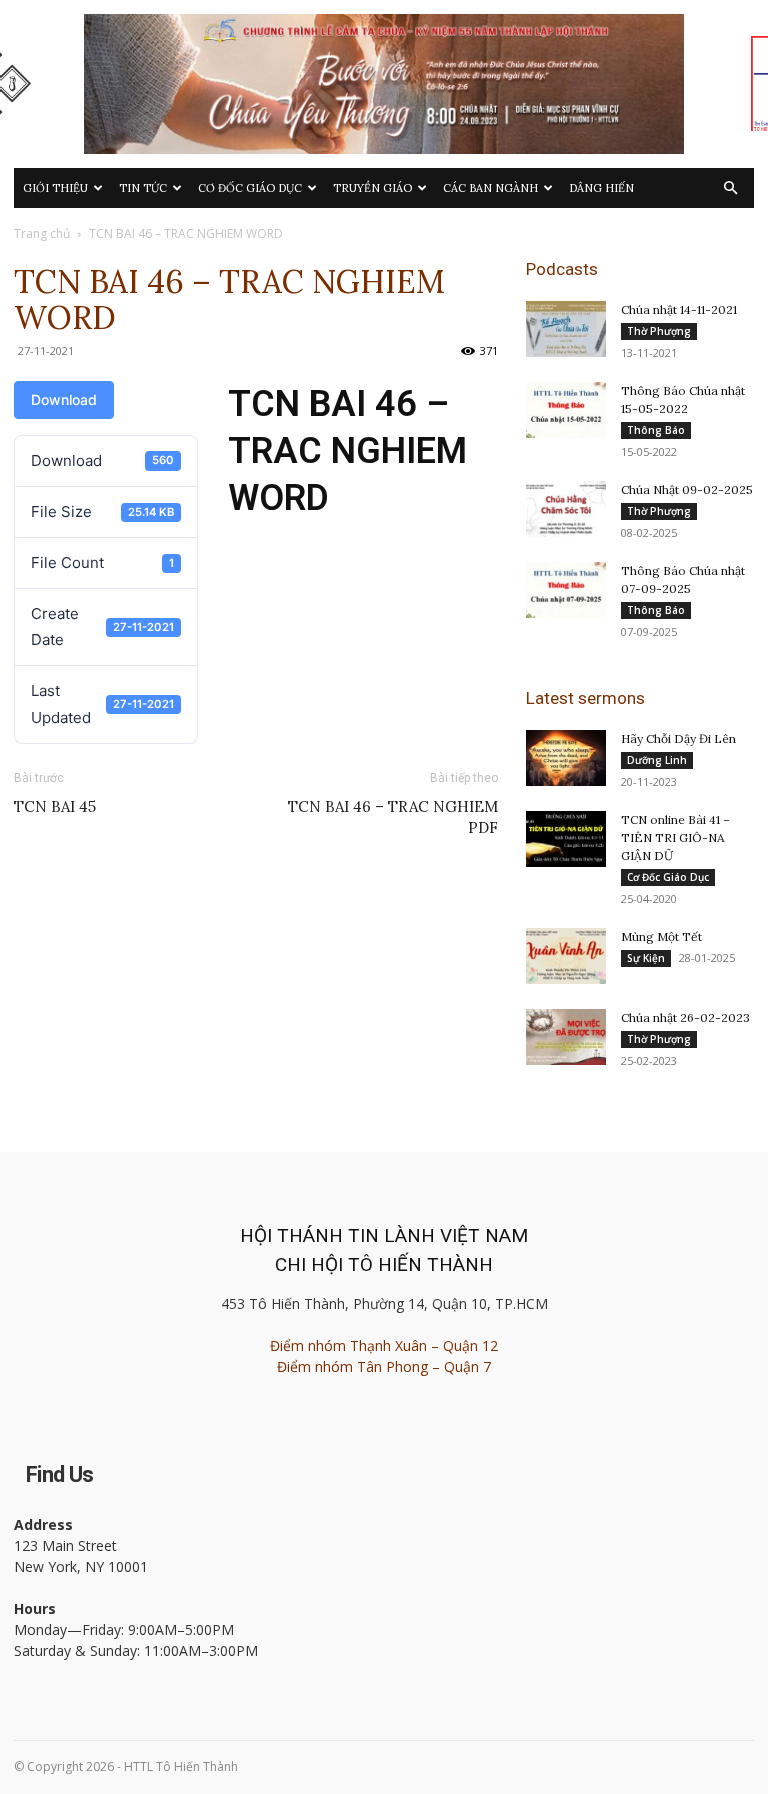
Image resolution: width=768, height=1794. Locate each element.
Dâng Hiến (601, 188)
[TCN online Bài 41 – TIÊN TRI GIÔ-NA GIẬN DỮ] (566, 839)
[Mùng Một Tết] (566, 956)
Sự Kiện (646, 958)
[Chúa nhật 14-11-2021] (566, 329)
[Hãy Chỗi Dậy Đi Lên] (566, 758)
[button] (730, 188)
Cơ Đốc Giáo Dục (250, 188)
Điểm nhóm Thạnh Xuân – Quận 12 (384, 1345)
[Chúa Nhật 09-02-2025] (566, 509)
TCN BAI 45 (55, 806)
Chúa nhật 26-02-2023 (685, 1017)
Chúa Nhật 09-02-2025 (687, 489)
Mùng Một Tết (661, 936)
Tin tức (143, 188)
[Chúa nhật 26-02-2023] (566, 1037)
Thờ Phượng (659, 331)
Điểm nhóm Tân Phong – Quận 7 (384, 1366)
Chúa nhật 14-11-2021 (679, 309)
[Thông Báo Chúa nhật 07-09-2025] (566, 590)
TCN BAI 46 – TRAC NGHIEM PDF (393, 817)
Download (64, 399)
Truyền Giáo (372, 188)
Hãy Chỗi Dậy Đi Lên (678, 738)
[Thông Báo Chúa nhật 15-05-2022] (566, 410)
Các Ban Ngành (490, 188)
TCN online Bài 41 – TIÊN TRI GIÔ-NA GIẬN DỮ (675, 837)
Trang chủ (42, 233)
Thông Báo (656, 430)
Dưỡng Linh (657, 760)
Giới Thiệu (55, 188)
